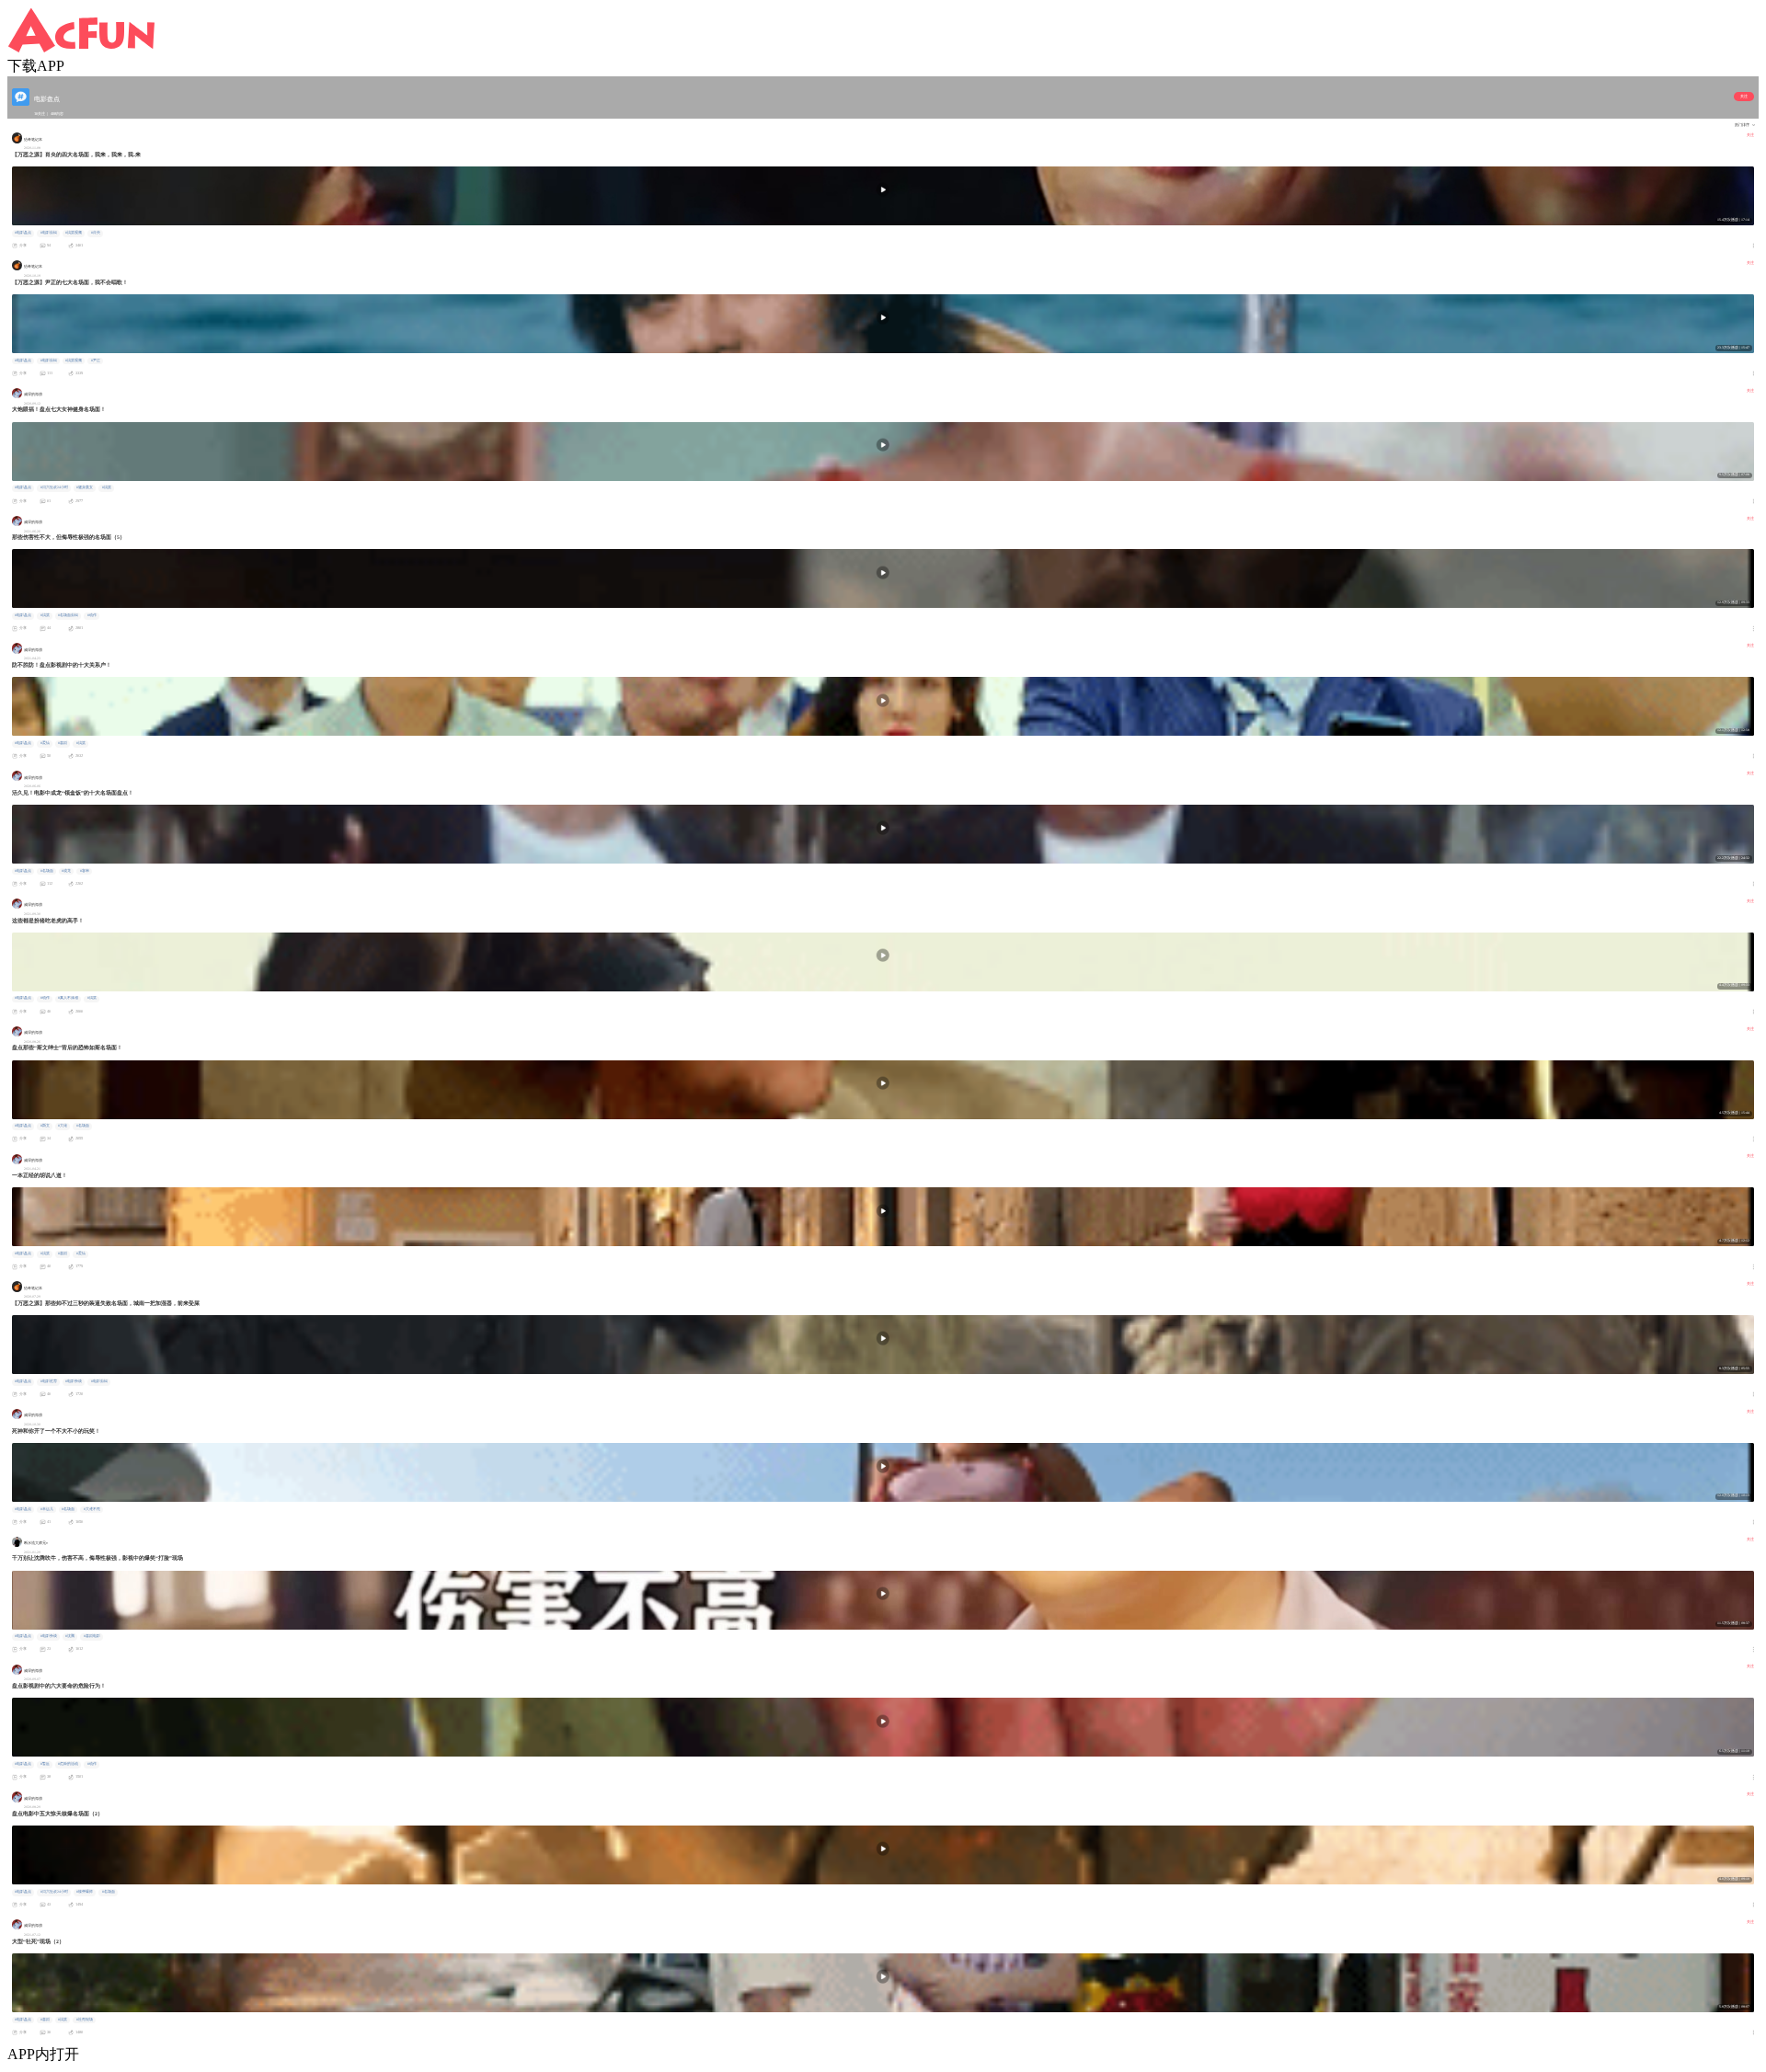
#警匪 (45, 1764)
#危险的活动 (68, 1764)
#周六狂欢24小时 (54, 487)
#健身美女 (85, 487)
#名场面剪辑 (68, 615)
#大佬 (63, 1126)
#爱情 (45, 743)
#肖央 (96, 233)
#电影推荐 (49, 1381)
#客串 (85, 871)
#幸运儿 (47, 1509)
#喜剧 (63, 743)
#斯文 (45, 1126)
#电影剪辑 (49, 233)
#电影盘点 (23, 233)
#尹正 (96, 361)
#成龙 (66, 871)
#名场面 (47, 871)
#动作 (92, 615)
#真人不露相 (68, 998)
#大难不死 (92, 1509)
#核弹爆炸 (85, 1892)
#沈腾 (70, 1636)
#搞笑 (107, 487)
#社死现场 (85, 2020)
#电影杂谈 (74, 1381)
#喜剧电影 (92, 1636)
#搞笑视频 (74, 233)
